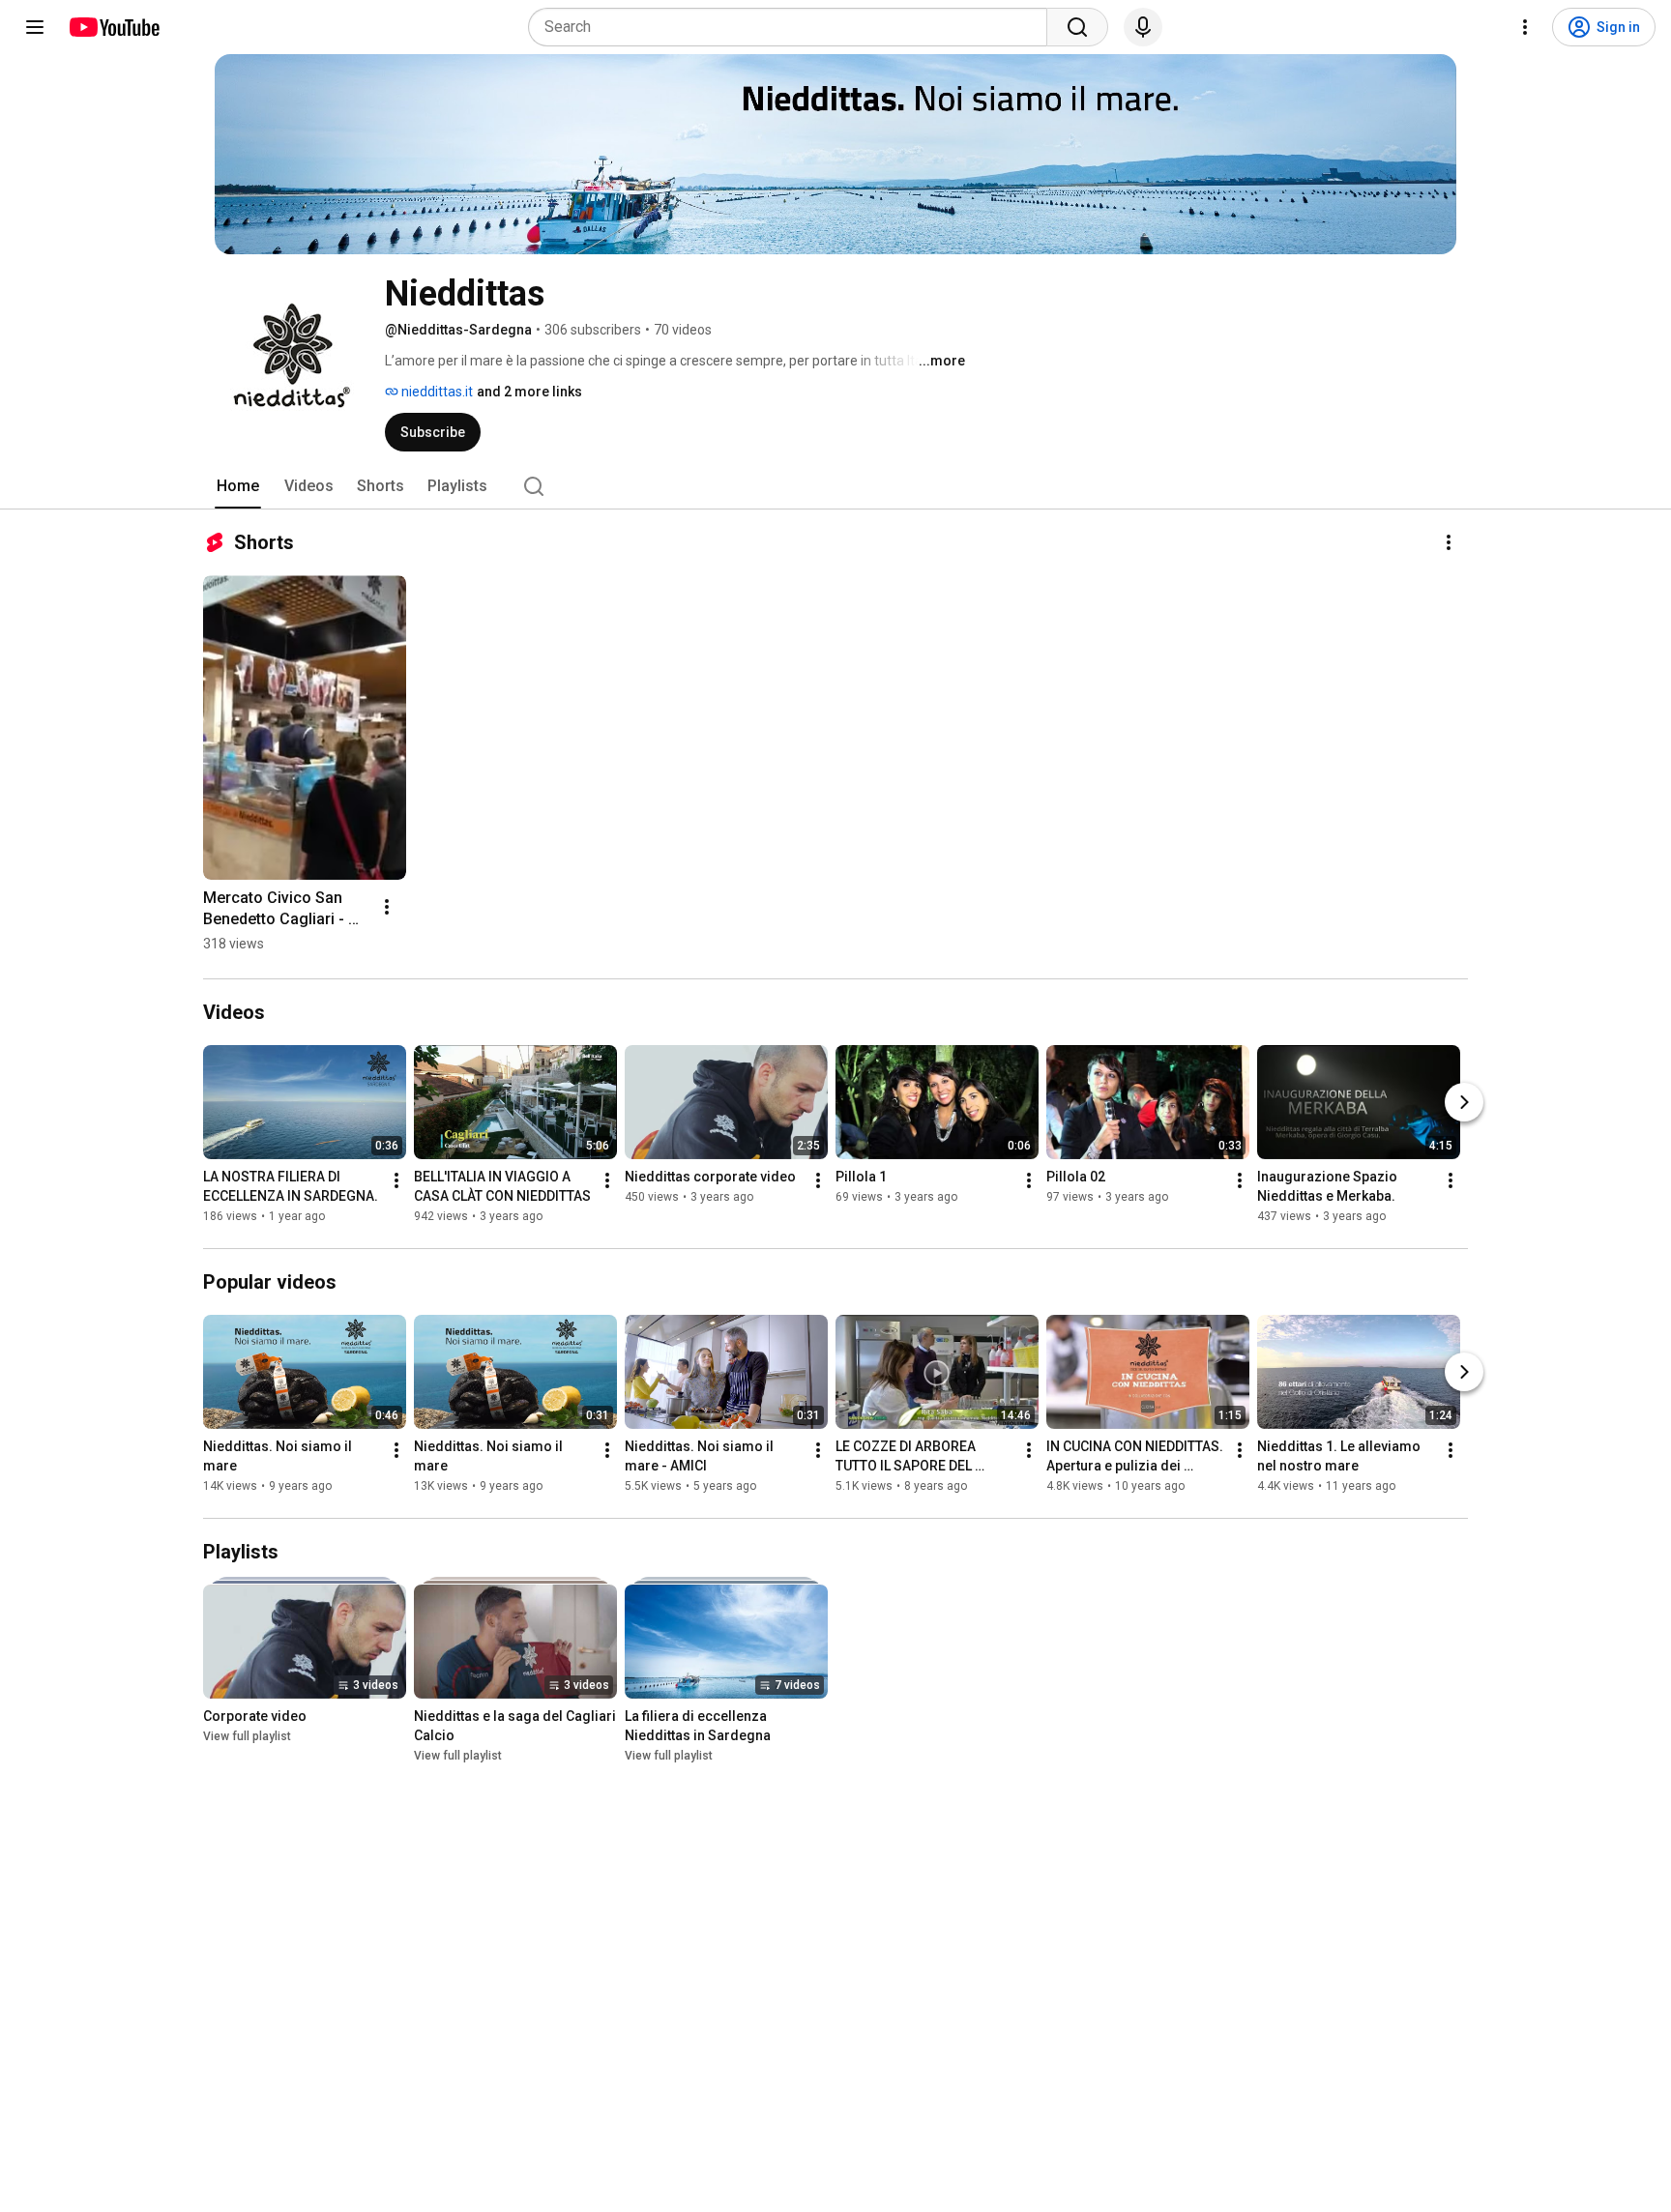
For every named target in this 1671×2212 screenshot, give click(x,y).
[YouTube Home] (114, 27)
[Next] (1464, 1102)
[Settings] (1525, 27)
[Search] (1077, 27)
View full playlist (247, 1736)
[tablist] (835, 486)
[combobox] (793, 27)
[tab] (238, 486)
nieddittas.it (436, 392)
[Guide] (35, 27)
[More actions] (1449, 542)
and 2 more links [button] (529, 392)
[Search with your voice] (1143, 27)
